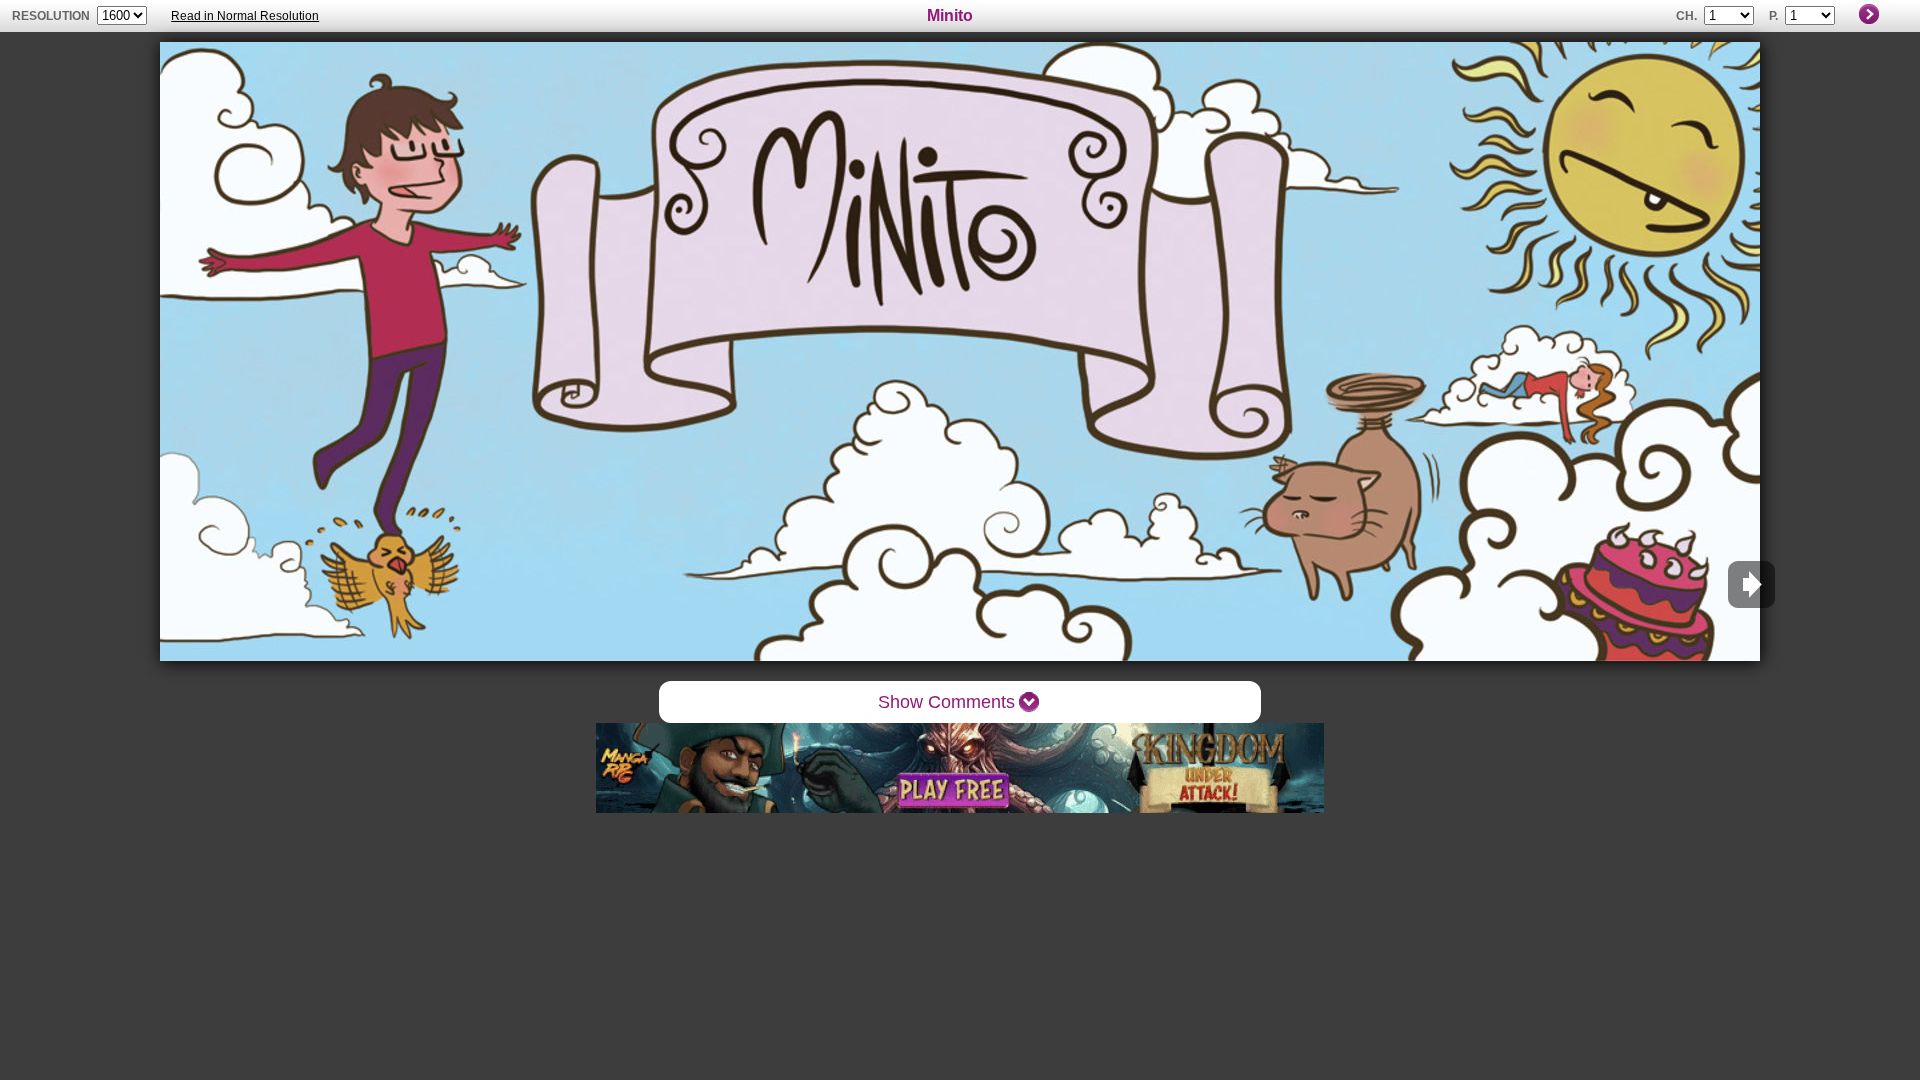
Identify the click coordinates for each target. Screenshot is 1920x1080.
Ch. (1686, 16)
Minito (950, 15)
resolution (52, 16)
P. (1773, 16)
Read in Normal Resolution (245, 16)
